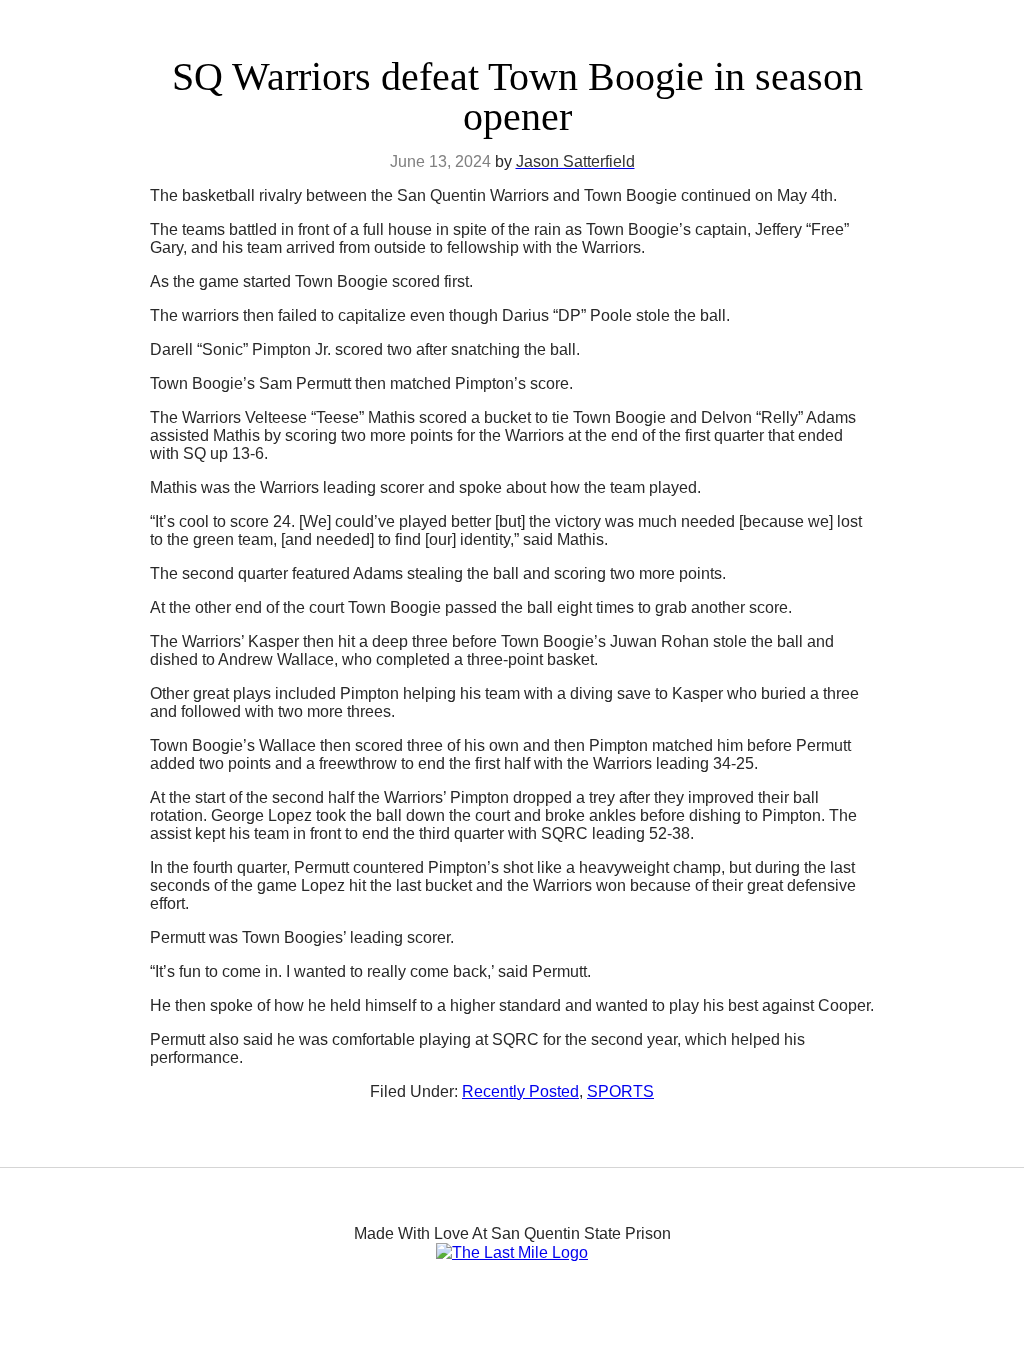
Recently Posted (520, 1091)
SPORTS (620, 1091)
